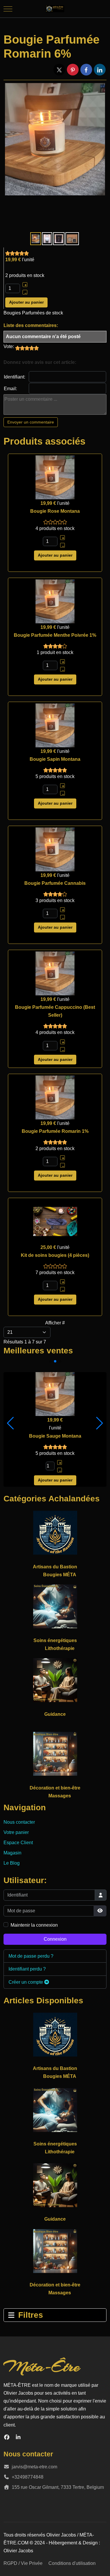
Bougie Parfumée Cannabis (55, 883)
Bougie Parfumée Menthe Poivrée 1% (55, 635)
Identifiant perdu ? (27, 1969)
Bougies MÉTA (60, 1575)
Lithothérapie (60, 1648)
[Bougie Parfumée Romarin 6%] (55, 139)
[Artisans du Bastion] (55, 1533)
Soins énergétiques (55, 1640)
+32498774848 (28, 2477)
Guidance (55, 1714)
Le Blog (12, 1863)
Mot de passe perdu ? (31, 1956)
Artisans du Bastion (55, 1567)
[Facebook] (7, 2437)
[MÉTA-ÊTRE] (55, 9)
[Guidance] (55, 1680)
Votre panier (16, 1832)
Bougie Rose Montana (55, 511)
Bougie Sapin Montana (55, 759)
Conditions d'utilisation (72, 2563)
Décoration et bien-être (55, 1788)
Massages (60, 1796)
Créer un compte (26, 1982)
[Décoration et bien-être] (55, 1754)
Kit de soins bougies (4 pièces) (55, 1255)
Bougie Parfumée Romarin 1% (55, 1131)
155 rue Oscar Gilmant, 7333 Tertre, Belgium (58, 2487)
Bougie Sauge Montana (55, 1436)
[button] (10, 1423)
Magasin (12, 1853)
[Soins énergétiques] (55, 1606)
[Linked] (18, 2437)
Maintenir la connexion (34, 1925)
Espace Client (18, 1843)
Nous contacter (19, 1822)
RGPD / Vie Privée (23, 2563)
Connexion (55, 1939)
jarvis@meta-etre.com (34, 2467)
